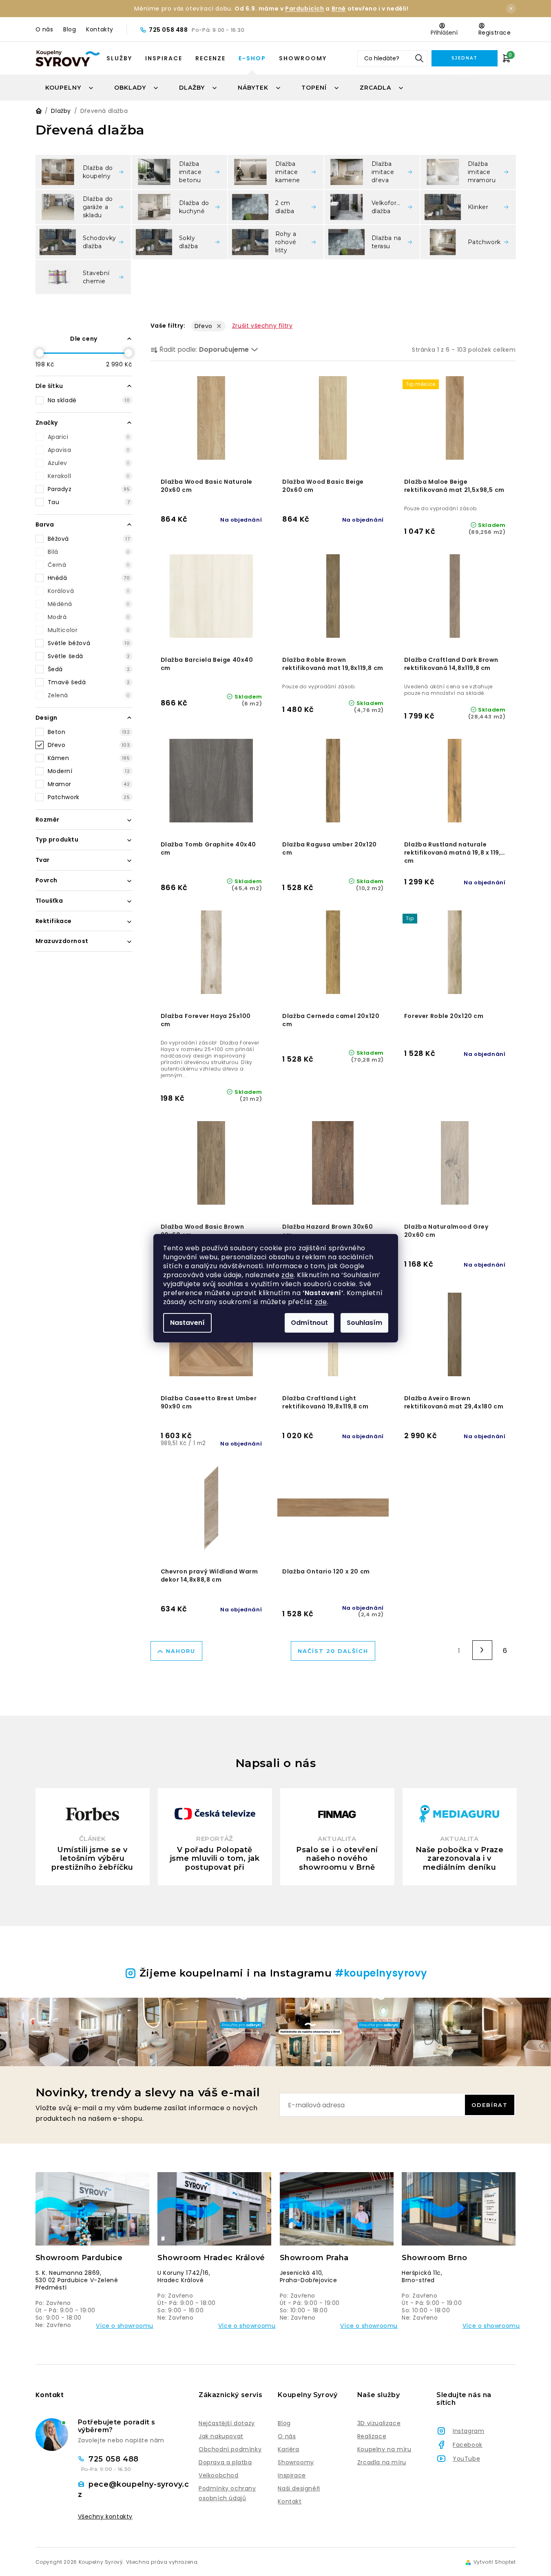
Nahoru (181, 1651)
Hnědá (89, 578)
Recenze (210, 58)
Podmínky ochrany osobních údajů (227, 2493)
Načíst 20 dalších (333, 1651)
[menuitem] (70, 88)
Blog (70, 29)
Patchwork (89, 797)
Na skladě (89, 400)
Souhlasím (364, 1323)
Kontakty (100, 29)
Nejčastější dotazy (227, 2423)
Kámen (89, 758)
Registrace (495, 33)
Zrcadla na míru (382, 2462)
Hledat (419, 58)
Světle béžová (89, 643)
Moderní (89, 771)
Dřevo (89, 745)
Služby (119, 58)
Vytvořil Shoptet (495, 2562)
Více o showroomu (125, 2326)
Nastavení (187, 1323)
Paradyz (89, 489)
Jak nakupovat (221, 2436)
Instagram (468, 2431)
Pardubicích (305, 9)
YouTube (466, 2459)
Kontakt (290, 2501)
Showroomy (303, 58)
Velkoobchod (219, 2475)
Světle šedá (89, 656)
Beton (89, 732)
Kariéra (288, 2449)
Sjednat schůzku (464, 61)
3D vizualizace (379, 2423)
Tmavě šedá (89, 682)
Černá (89, 565)
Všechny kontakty (105, 2517)
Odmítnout (309, 1323)
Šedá (89, 669)
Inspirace (164, 58)
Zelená (89, 695)
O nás (44, 29)
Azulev (89, 463)
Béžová (89, 539)
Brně (339, 9)
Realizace (372, 2436)
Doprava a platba (225, 2462)
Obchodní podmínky (230, 2449)
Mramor (89, 784)
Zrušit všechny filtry (262, 326)
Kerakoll (89, 476)
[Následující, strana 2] (482, 1650)
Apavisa (89, 450)
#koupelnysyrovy (381, 1973)
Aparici (89, 437)
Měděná (89, 604)
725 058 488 (169, 30)
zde (288, 1275)
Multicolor (89, 630)
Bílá (89, 552)
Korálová (89, 591)
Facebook (468, 2445)
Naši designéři (299, 2488)
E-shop (252, 58)
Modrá (89, 617)
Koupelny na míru (384, 2449)
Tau (89, 502)
